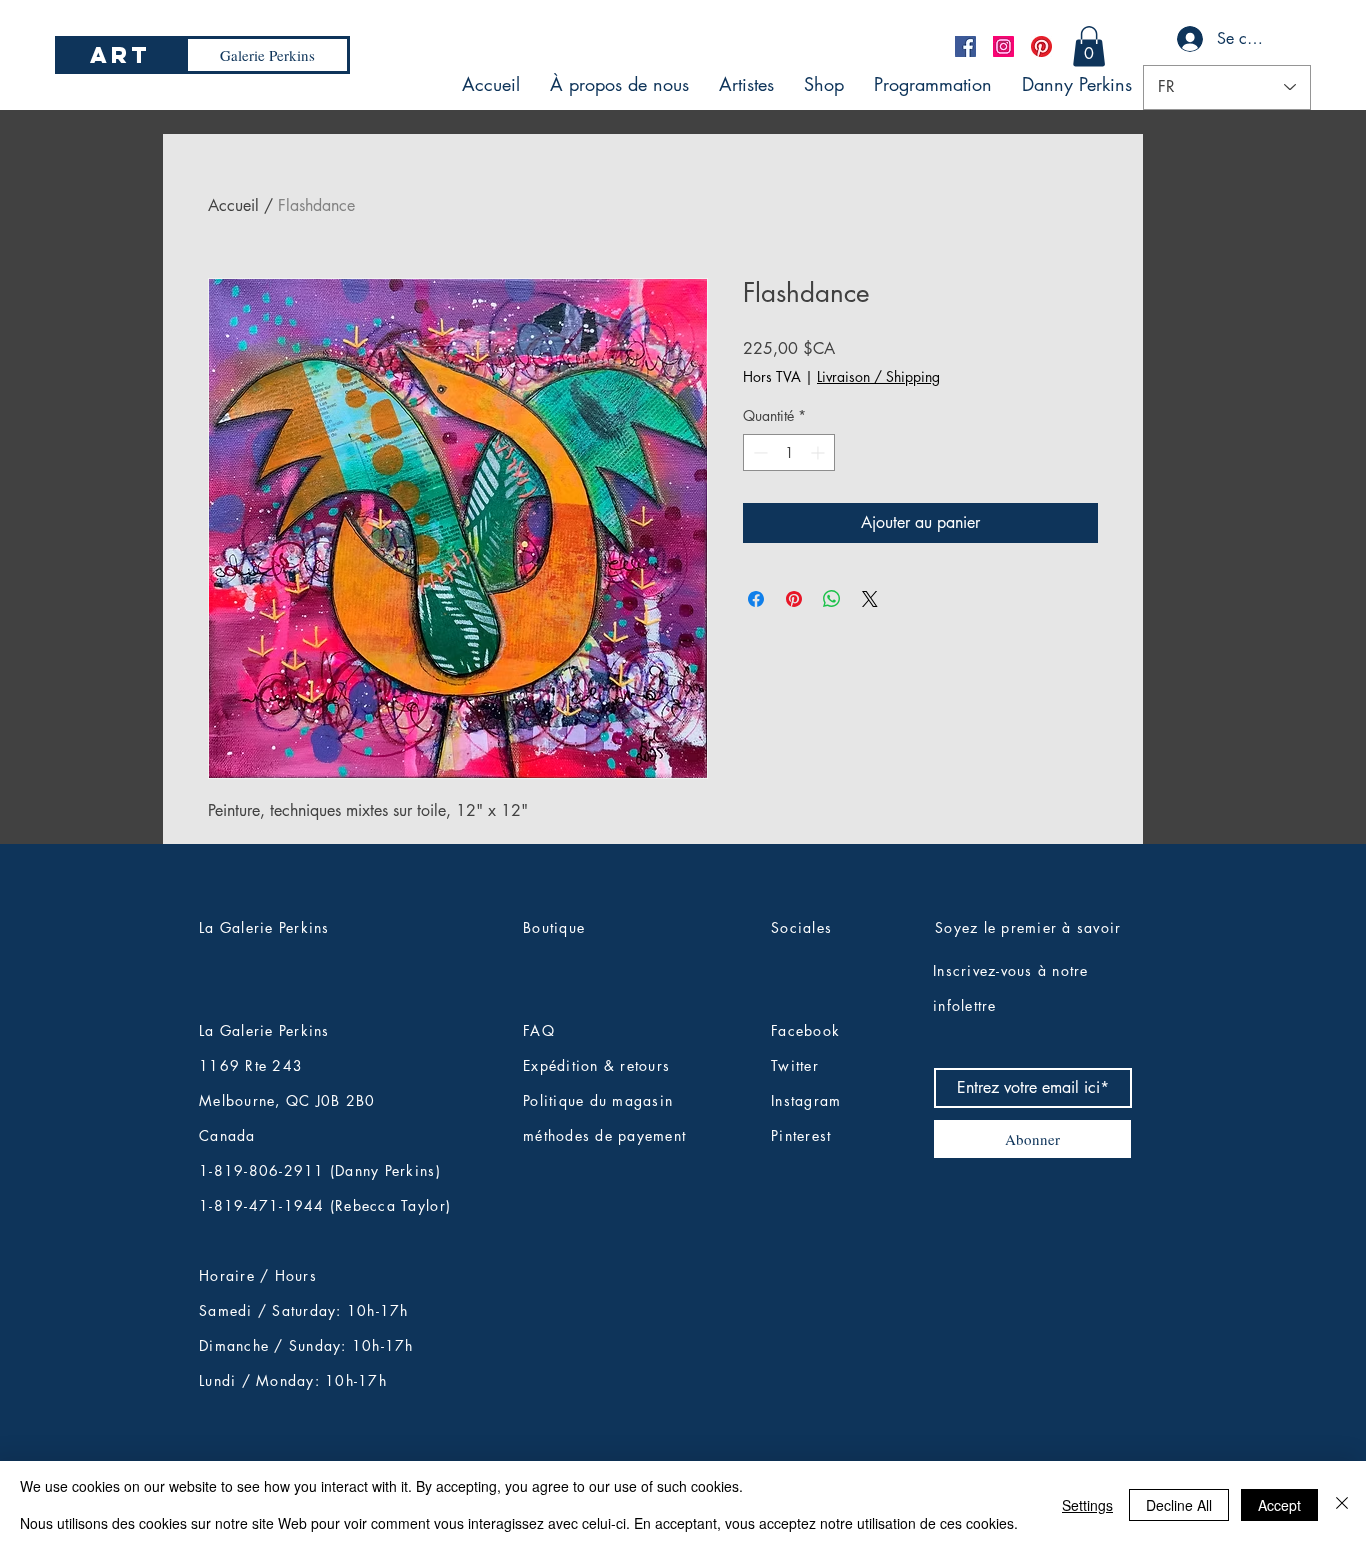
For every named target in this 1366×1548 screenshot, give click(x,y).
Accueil (233, 205)
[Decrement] (758, 452)
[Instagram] (1003, 46)
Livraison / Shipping (878, 376)
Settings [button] (1087, 1505)
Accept (1279, 1505)
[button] (1089, 46)
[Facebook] (965, 46)
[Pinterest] (1041, 46)
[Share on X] (870, 599)
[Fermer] (1342, 1504)
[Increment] (819, 452)
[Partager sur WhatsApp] (832, 599)
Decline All (1179, 1505)
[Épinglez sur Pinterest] (794, 599)
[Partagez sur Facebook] (756, 599)
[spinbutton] (789, 452)
